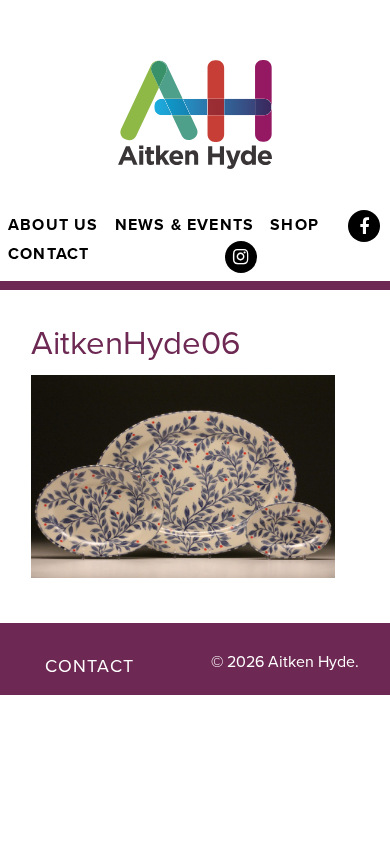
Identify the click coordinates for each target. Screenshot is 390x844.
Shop (294, 225)
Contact (48, 254)
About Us (53, 225)
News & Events (185, 225)
